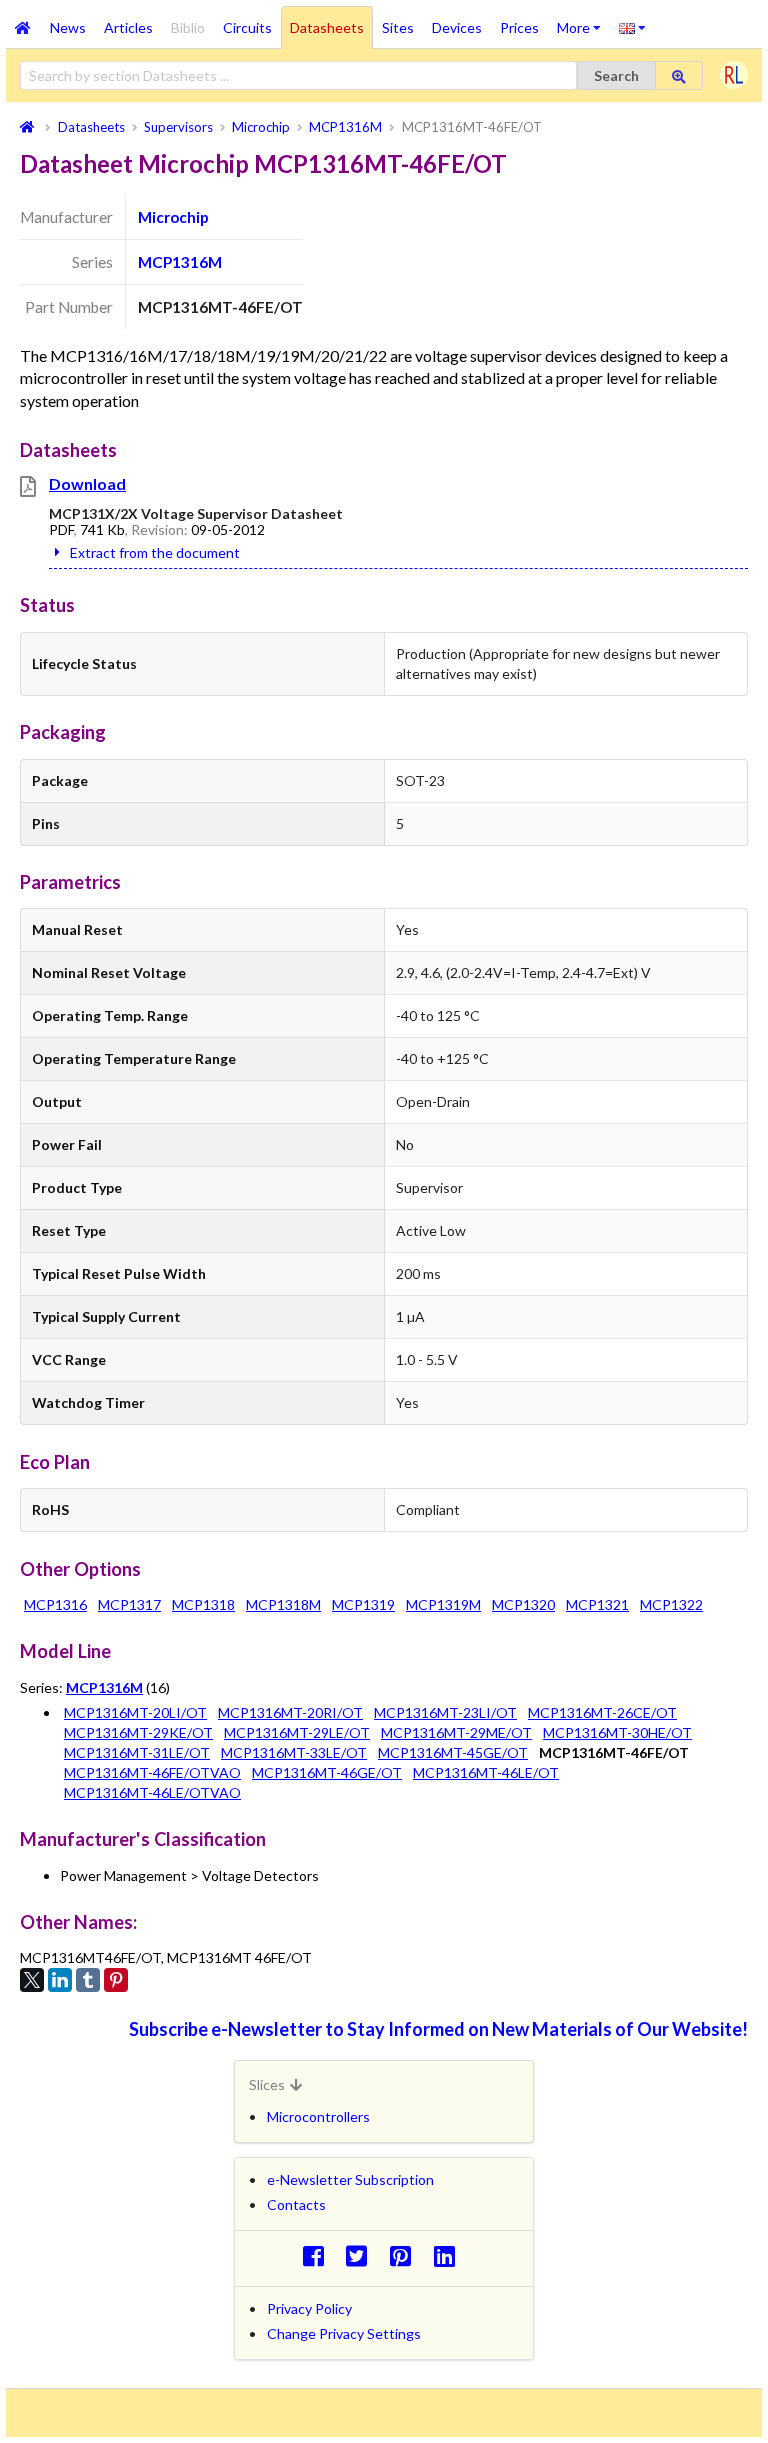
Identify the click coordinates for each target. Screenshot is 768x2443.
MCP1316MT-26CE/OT (602, 1712)
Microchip (173, 217)
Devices (457, 27)
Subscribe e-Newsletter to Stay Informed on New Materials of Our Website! (438, 2029)
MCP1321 (597, 1604)
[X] (32, 1980)
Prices (519, 27)
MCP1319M (443, 1604)
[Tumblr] (88, 1980)
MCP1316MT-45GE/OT (453, 1752)
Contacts (296, 2204)
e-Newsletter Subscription (350, 2179)
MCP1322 (671, 1604)
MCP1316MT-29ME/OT (456, 1732)
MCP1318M (283, 1604)
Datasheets (327, 27)
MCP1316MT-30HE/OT (617, 1732)
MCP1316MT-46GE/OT (327, 1772)
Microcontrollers (318, 2116)
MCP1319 (363, 1604)
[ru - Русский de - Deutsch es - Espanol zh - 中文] (632, 27)
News (68, 27)
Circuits (247, 27)
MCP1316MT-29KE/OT (138, 1732)
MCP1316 (55, 1604)
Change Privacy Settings (344, 2333)
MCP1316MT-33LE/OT (294, 1752)
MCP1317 (129, 1604)
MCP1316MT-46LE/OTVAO (152, 1792)
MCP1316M (180, 262)
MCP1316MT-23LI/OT (445, 1712)
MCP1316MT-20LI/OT (135, 1712)
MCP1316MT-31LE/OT (137, 1752)
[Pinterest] (116, 1980)
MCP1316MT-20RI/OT (290, 1712)
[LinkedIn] (60, 1980)
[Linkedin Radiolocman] (449, 2255)
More (583, 21)
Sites (398, 27)
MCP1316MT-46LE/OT (486, 1772)
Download (87, 483)
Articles (128, 27)
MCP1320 (523, 1604)
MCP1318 (203, 1604)
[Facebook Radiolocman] (318, 2255)
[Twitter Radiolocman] (362, 2255)
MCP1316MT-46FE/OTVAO (152, 1772)
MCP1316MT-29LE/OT (297, 1732)
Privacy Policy (309, 2308)
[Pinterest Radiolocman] (406, 2255)
